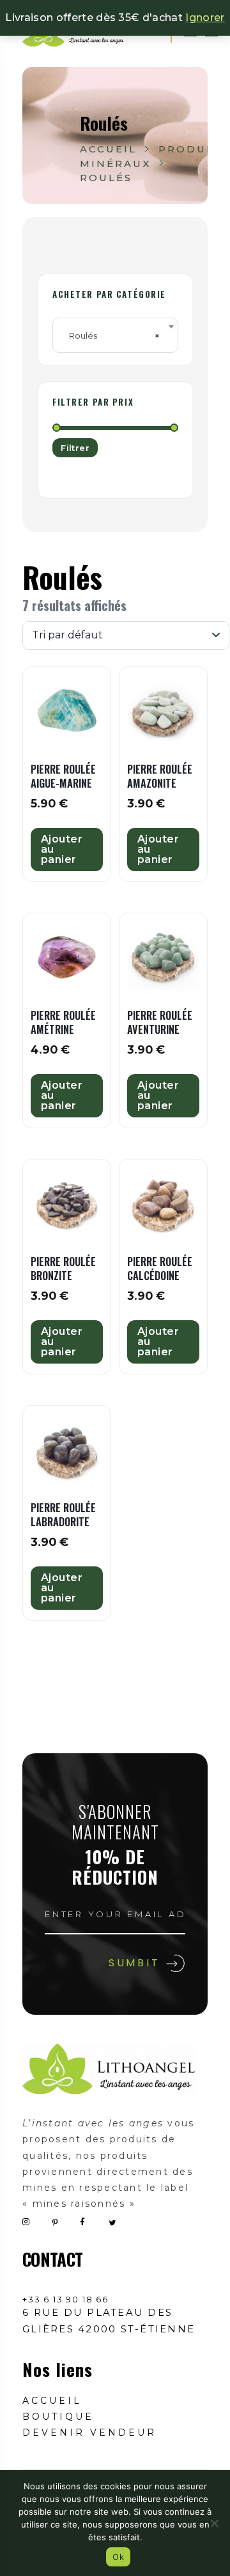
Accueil (108, 149)
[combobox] (115, 335)
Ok (118, 2557)
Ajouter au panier (62, 849)
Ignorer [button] (205, 18)
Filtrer (75, 448)
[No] (214, 2523)
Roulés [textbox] (111, 335)
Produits (193, 149)
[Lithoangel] (109, 2069)
